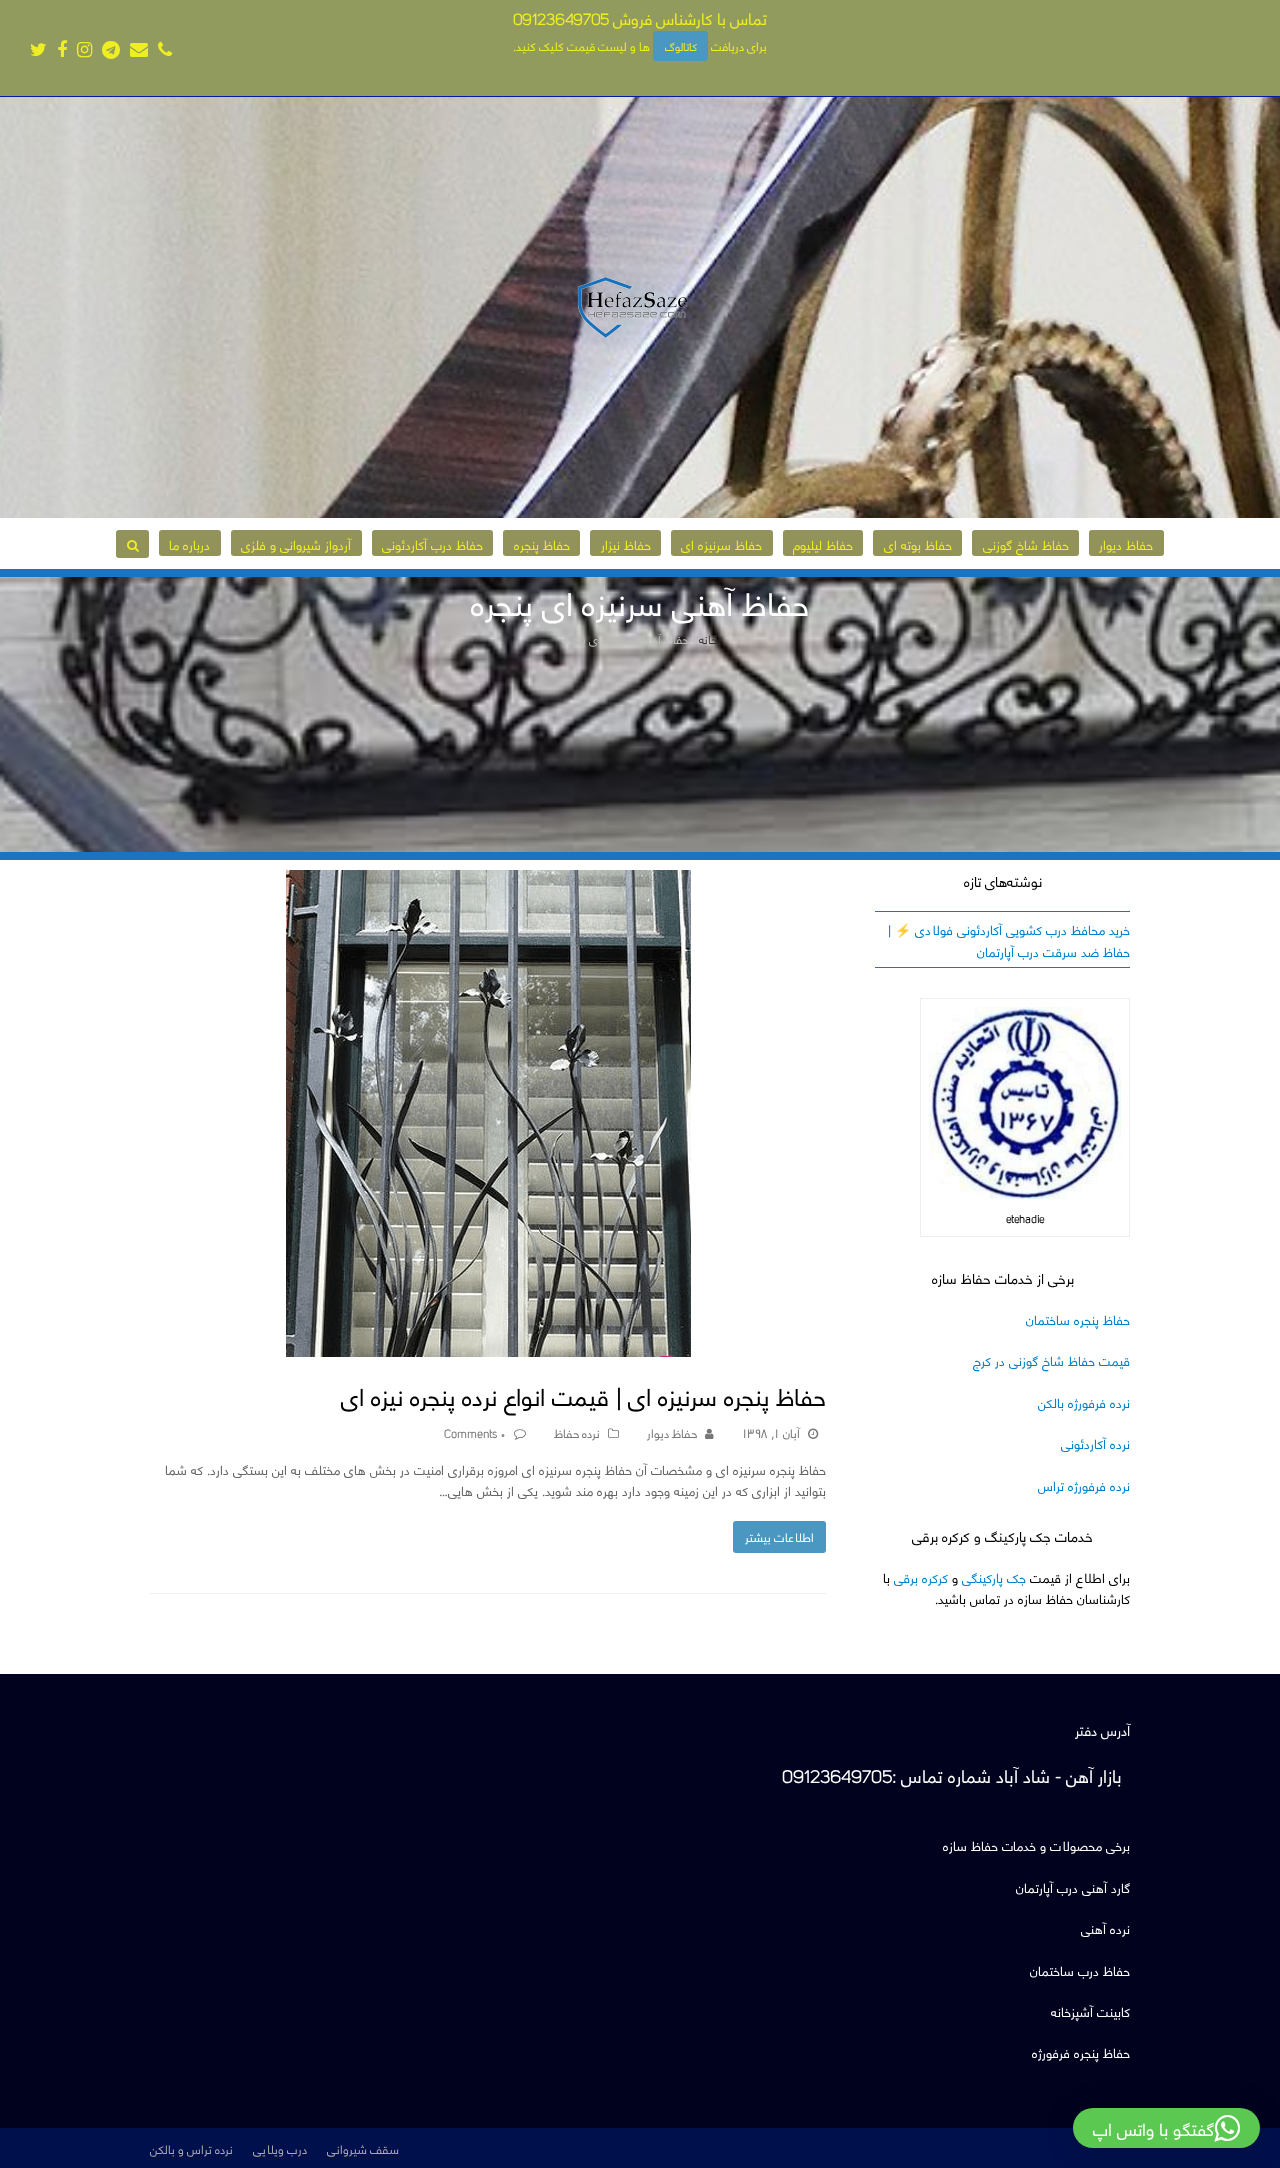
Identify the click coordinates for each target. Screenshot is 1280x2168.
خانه (708, 638)
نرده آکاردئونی (1095, 1442)
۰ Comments (475, 1432)
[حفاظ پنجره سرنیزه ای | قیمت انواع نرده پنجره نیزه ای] (488, 1346)
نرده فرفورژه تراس (1084, 1484)
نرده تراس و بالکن (191, 2148)
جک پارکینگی (994, 1576)
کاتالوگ (681, 46)
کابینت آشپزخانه (1090, 2010)
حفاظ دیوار (672, 1432)
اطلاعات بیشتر (779, 1536)
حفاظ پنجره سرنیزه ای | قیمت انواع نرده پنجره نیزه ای (583, 1394)
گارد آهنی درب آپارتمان (1073, 1886)
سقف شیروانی (363, 2148)
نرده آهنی (1105, 1927)
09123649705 (561, 17)
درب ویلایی (280, 2148)
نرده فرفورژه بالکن (1084, 1401)
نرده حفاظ (577, 1432)
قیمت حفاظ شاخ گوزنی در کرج (1051, 1359)
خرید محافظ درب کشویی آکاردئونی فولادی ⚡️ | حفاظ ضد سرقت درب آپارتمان (1009, 939)
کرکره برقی (921, 1576)
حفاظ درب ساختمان (1080, 1969)
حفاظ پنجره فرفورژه (1081, 2051)
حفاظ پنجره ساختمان (1078, 1318)
